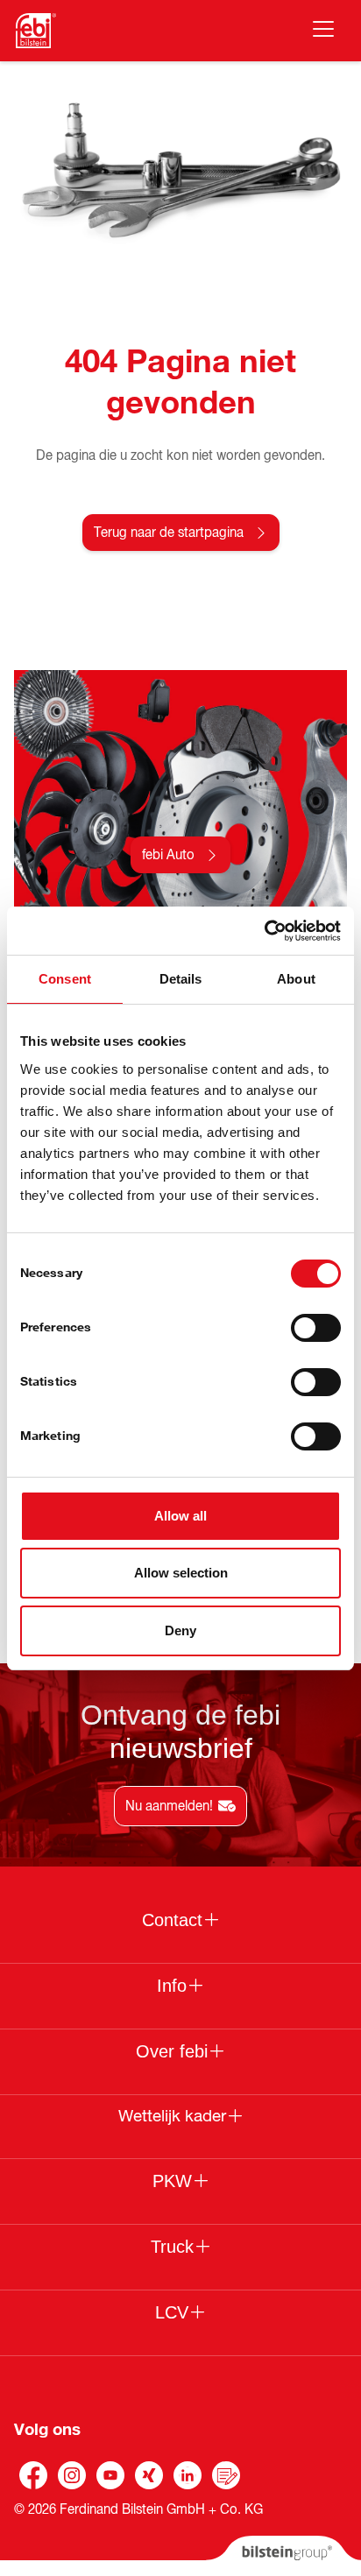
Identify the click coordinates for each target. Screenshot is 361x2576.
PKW (172, 2181)
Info (172, 1986)
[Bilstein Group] (283, 2556)
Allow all (180, 1516)
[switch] (316, 1328)
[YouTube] (110, 2475)
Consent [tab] (65, 979)
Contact (172, 1920)
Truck (172, 2247)
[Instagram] (72, 2475)
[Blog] (226, 2475)
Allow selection (181, 1573)
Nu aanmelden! (169, 1806)
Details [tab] (181, 979)
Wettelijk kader (172, 2116)
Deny (180, 1630)
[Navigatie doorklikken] (323, 29)
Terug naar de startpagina (169, 533)
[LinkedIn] (188, 2475)
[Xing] (149, 2475)
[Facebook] (33, 2475)
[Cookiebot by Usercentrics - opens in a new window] (264, 931)
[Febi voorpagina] (36, 31)
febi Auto (168, 855)
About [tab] (296, 979)
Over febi (172, 2051)
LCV (172, 2312)
